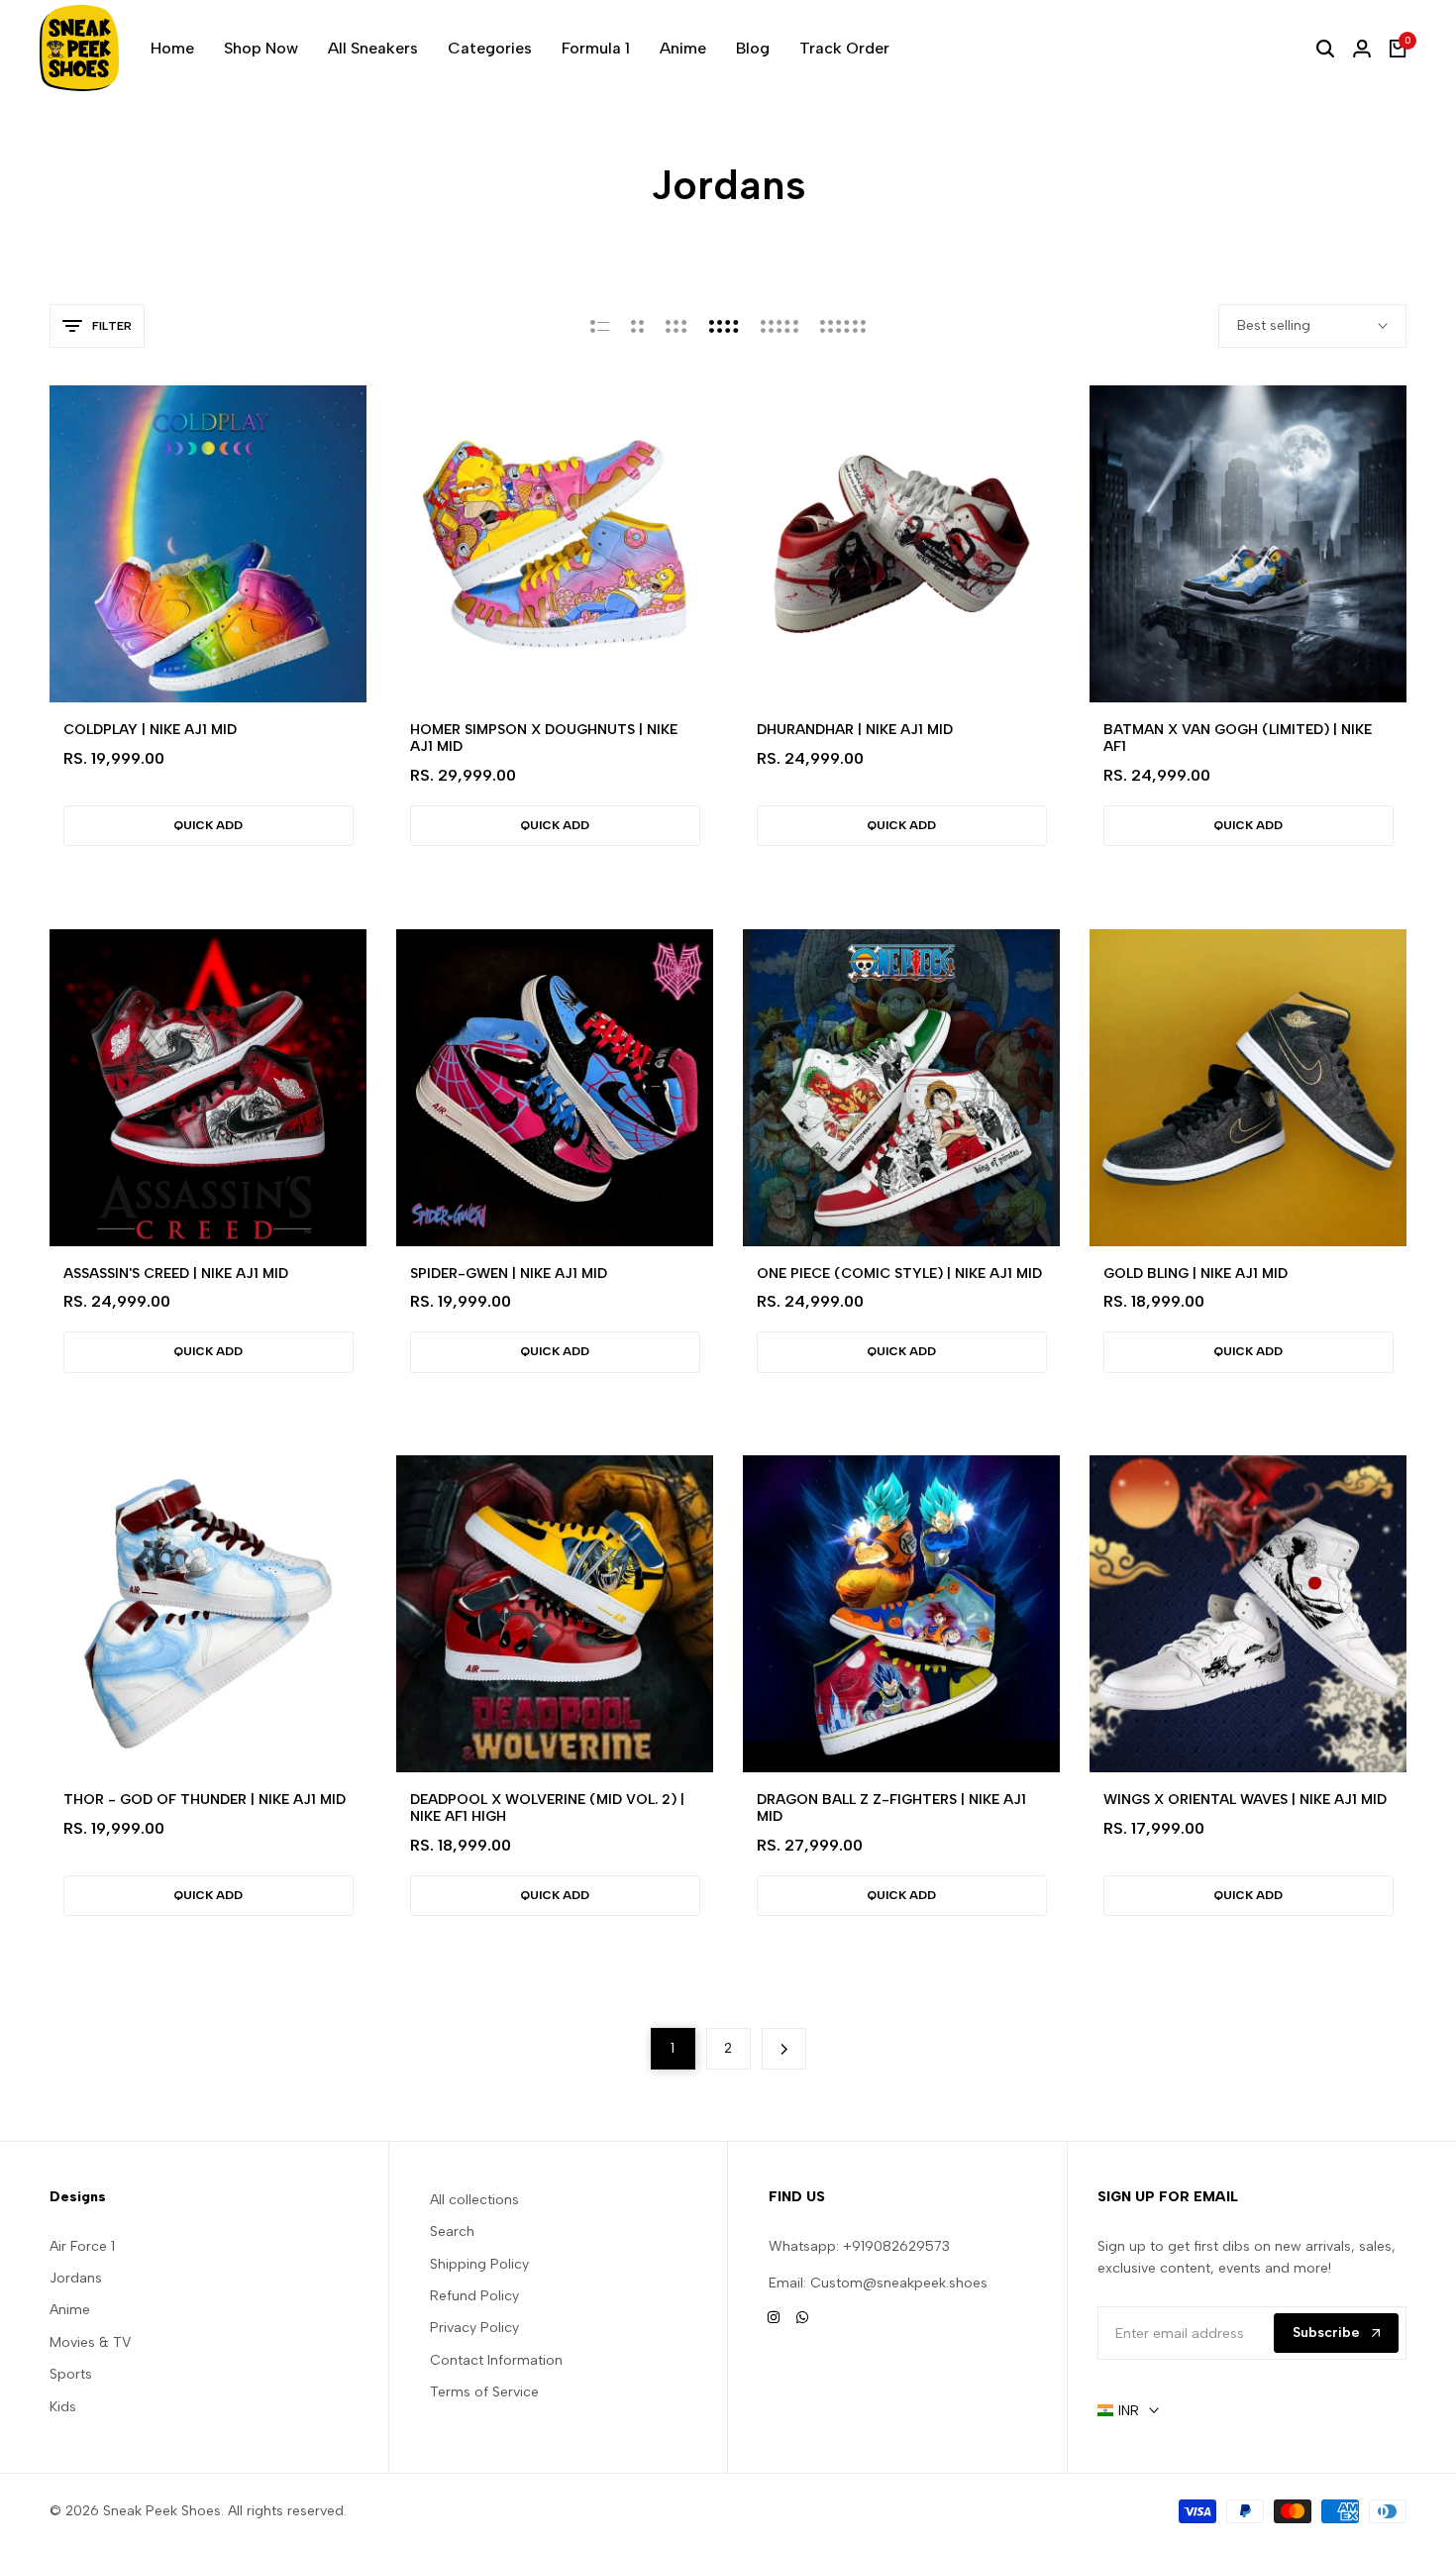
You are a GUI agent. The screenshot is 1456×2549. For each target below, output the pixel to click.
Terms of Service (484, 2392)
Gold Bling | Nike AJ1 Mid (1196, 1274)
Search (452, 2231)
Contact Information (496, 2360)
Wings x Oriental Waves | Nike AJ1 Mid (1245, 1800)
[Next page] (784, 2049)
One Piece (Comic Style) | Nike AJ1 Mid (899, 1274)
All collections (474, 2200)
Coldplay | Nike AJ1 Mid (150, 730)
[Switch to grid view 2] (637, 326)
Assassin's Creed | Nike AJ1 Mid (176, 1274)
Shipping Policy (479, 2264)
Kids (63, 2407)
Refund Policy (474, 2296)
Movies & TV (90, 2342)
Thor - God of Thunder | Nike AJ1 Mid (205, 1800)
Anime (70, 2310)
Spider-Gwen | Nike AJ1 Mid (509, 1274)
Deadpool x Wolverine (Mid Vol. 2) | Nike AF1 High (547, 1808)
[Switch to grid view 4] (724, 326)
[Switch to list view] (600, 326)
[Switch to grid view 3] (676, 326)
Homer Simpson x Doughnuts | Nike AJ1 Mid (544, 739)
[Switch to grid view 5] (780, 326)
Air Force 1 (82, 2246)
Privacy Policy (474, 2328)
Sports (71, 2374)
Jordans (76, 2278)
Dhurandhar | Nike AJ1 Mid (855, 730)
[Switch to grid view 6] (843, 326)
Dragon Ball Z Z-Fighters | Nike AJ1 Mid (891, 1808)
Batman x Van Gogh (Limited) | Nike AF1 (1238, 739)
